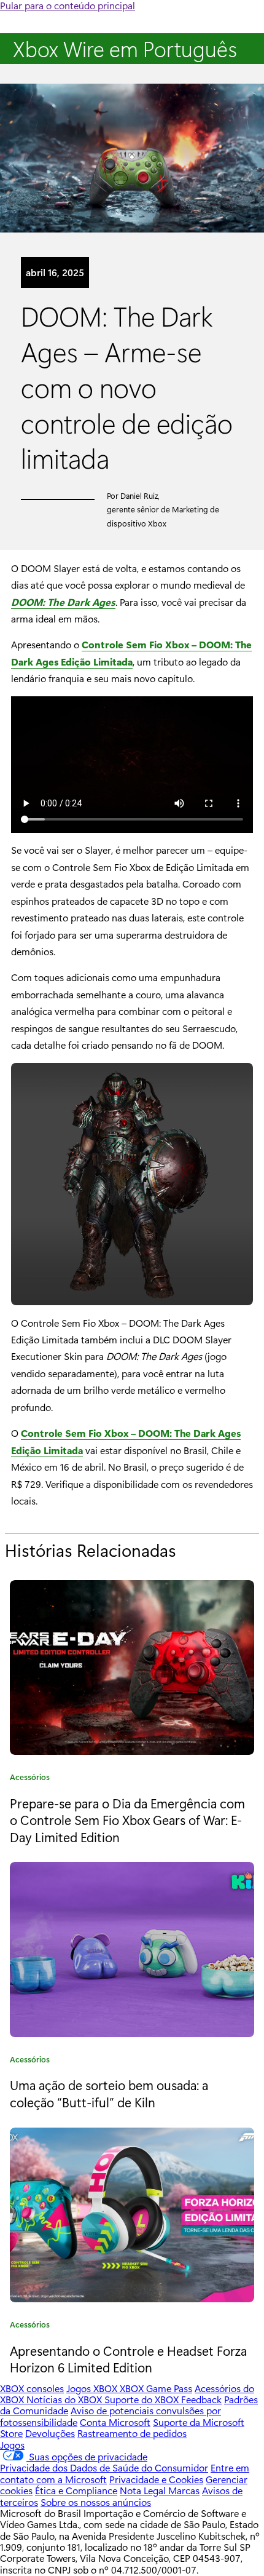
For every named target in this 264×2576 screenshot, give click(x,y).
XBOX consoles (32, 2388)
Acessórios (30, 1779)
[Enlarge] (237, 1079)
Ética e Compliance (76, 2490)
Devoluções (50, 2433)
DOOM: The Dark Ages (63, 602)
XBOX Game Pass (156, 2388)
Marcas (184, 2490)
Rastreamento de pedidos (132, 2433)
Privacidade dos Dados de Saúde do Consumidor (104, 2467)
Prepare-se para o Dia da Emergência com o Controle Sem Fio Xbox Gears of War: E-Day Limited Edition (127, 1820)
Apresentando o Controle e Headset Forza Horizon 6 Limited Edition (128, 2359)
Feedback (201, 2399)
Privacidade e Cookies (156, 2479)
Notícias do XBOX (65, 2399)
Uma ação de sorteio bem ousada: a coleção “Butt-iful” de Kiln (109, 2093)
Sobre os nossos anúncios (96, 2502)
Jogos (12, 2445)
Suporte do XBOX (143, 2399)
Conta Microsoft (115, 2422)
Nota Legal (144, 2490)
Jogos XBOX (93, 2388)
